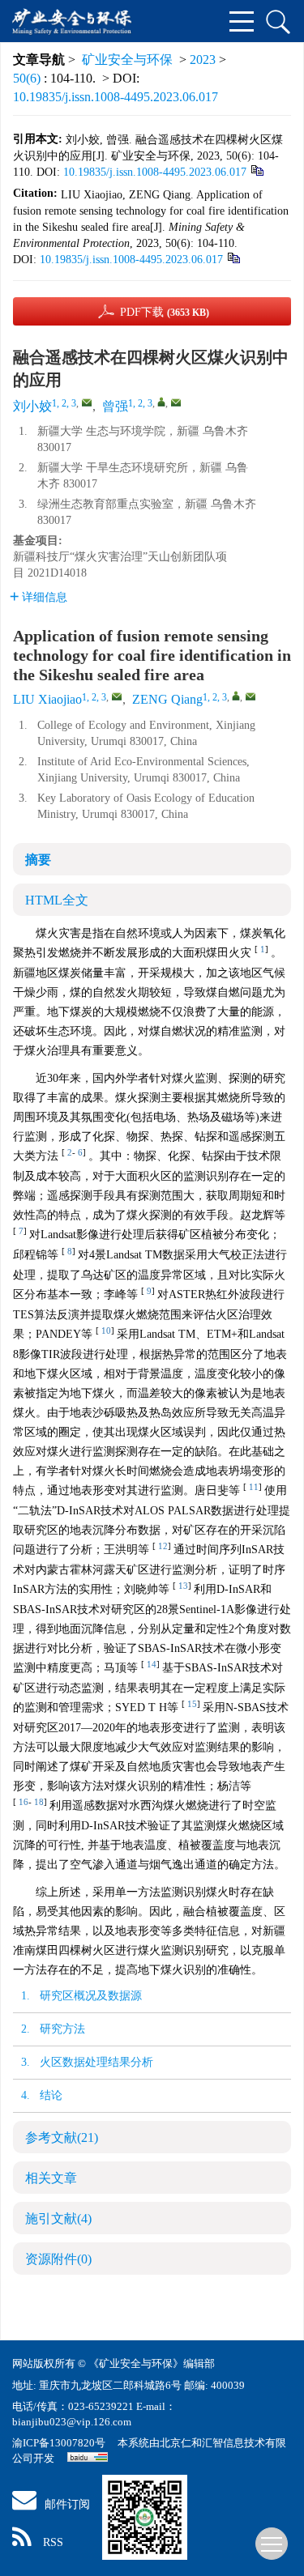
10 (106, 1331)
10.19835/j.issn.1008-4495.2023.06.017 (116, 97)
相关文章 (51, 2178)
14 (152, 1665)
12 (163, 1546)
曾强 (115, 406)
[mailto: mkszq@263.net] (250, 696)
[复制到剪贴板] (257, 170)
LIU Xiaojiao (47, 699)
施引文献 (58, 2218)
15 (192, 1704)
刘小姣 (32, 406)
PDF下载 (165, 312)
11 (254, 1487)
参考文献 (62, 2137)
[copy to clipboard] (233, 257)
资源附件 (58, 2259)
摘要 (38, 860)
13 (183, 1586)
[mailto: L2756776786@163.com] (117, 696)
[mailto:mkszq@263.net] (176, 402)
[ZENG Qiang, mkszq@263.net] (236, 696)
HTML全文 (57, 900)
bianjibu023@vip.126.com (72, 2422)
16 (24, 1802)
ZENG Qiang (167, 699)
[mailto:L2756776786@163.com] (87, 402)
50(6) (28, 78)
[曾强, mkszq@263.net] (161, 402)
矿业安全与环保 (127, 60)
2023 (203, 60)
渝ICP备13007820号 (60, 2443)
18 (39, 1802)
